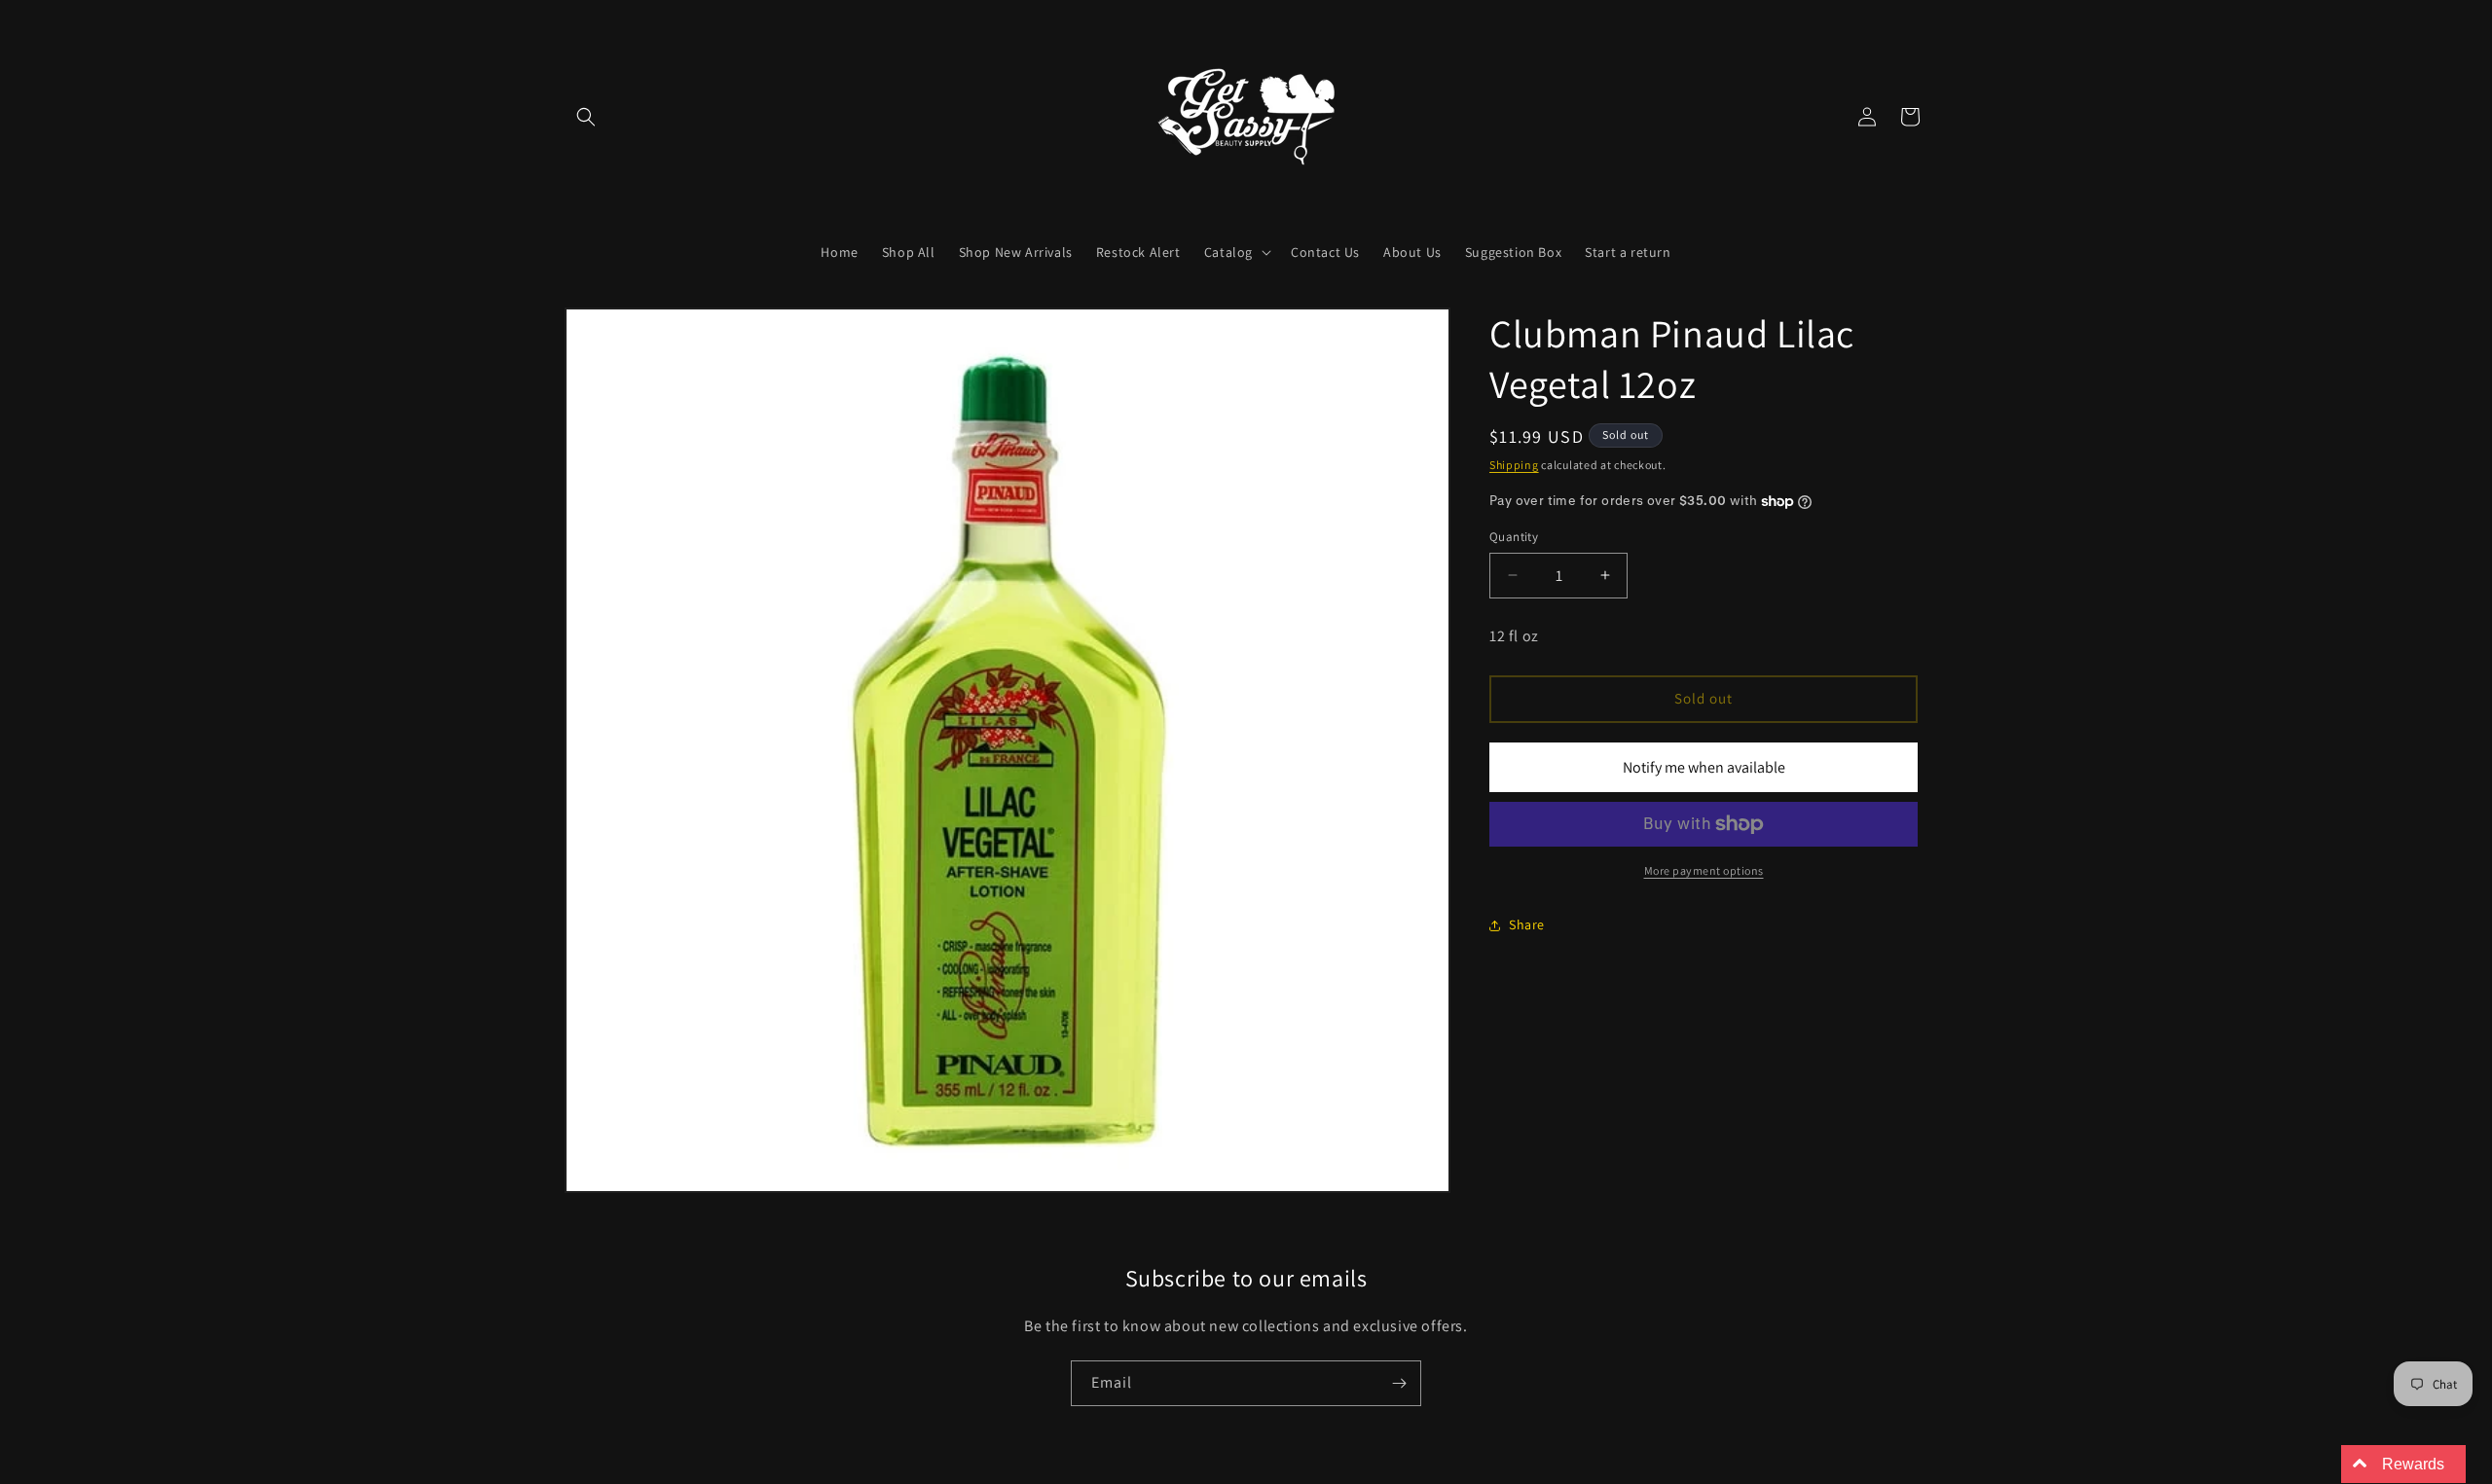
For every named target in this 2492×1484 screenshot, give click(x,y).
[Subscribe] (1399, 1383)
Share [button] (1527, 924)
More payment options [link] (1704, 870)
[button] (586, 117)
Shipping (1514, 465)
